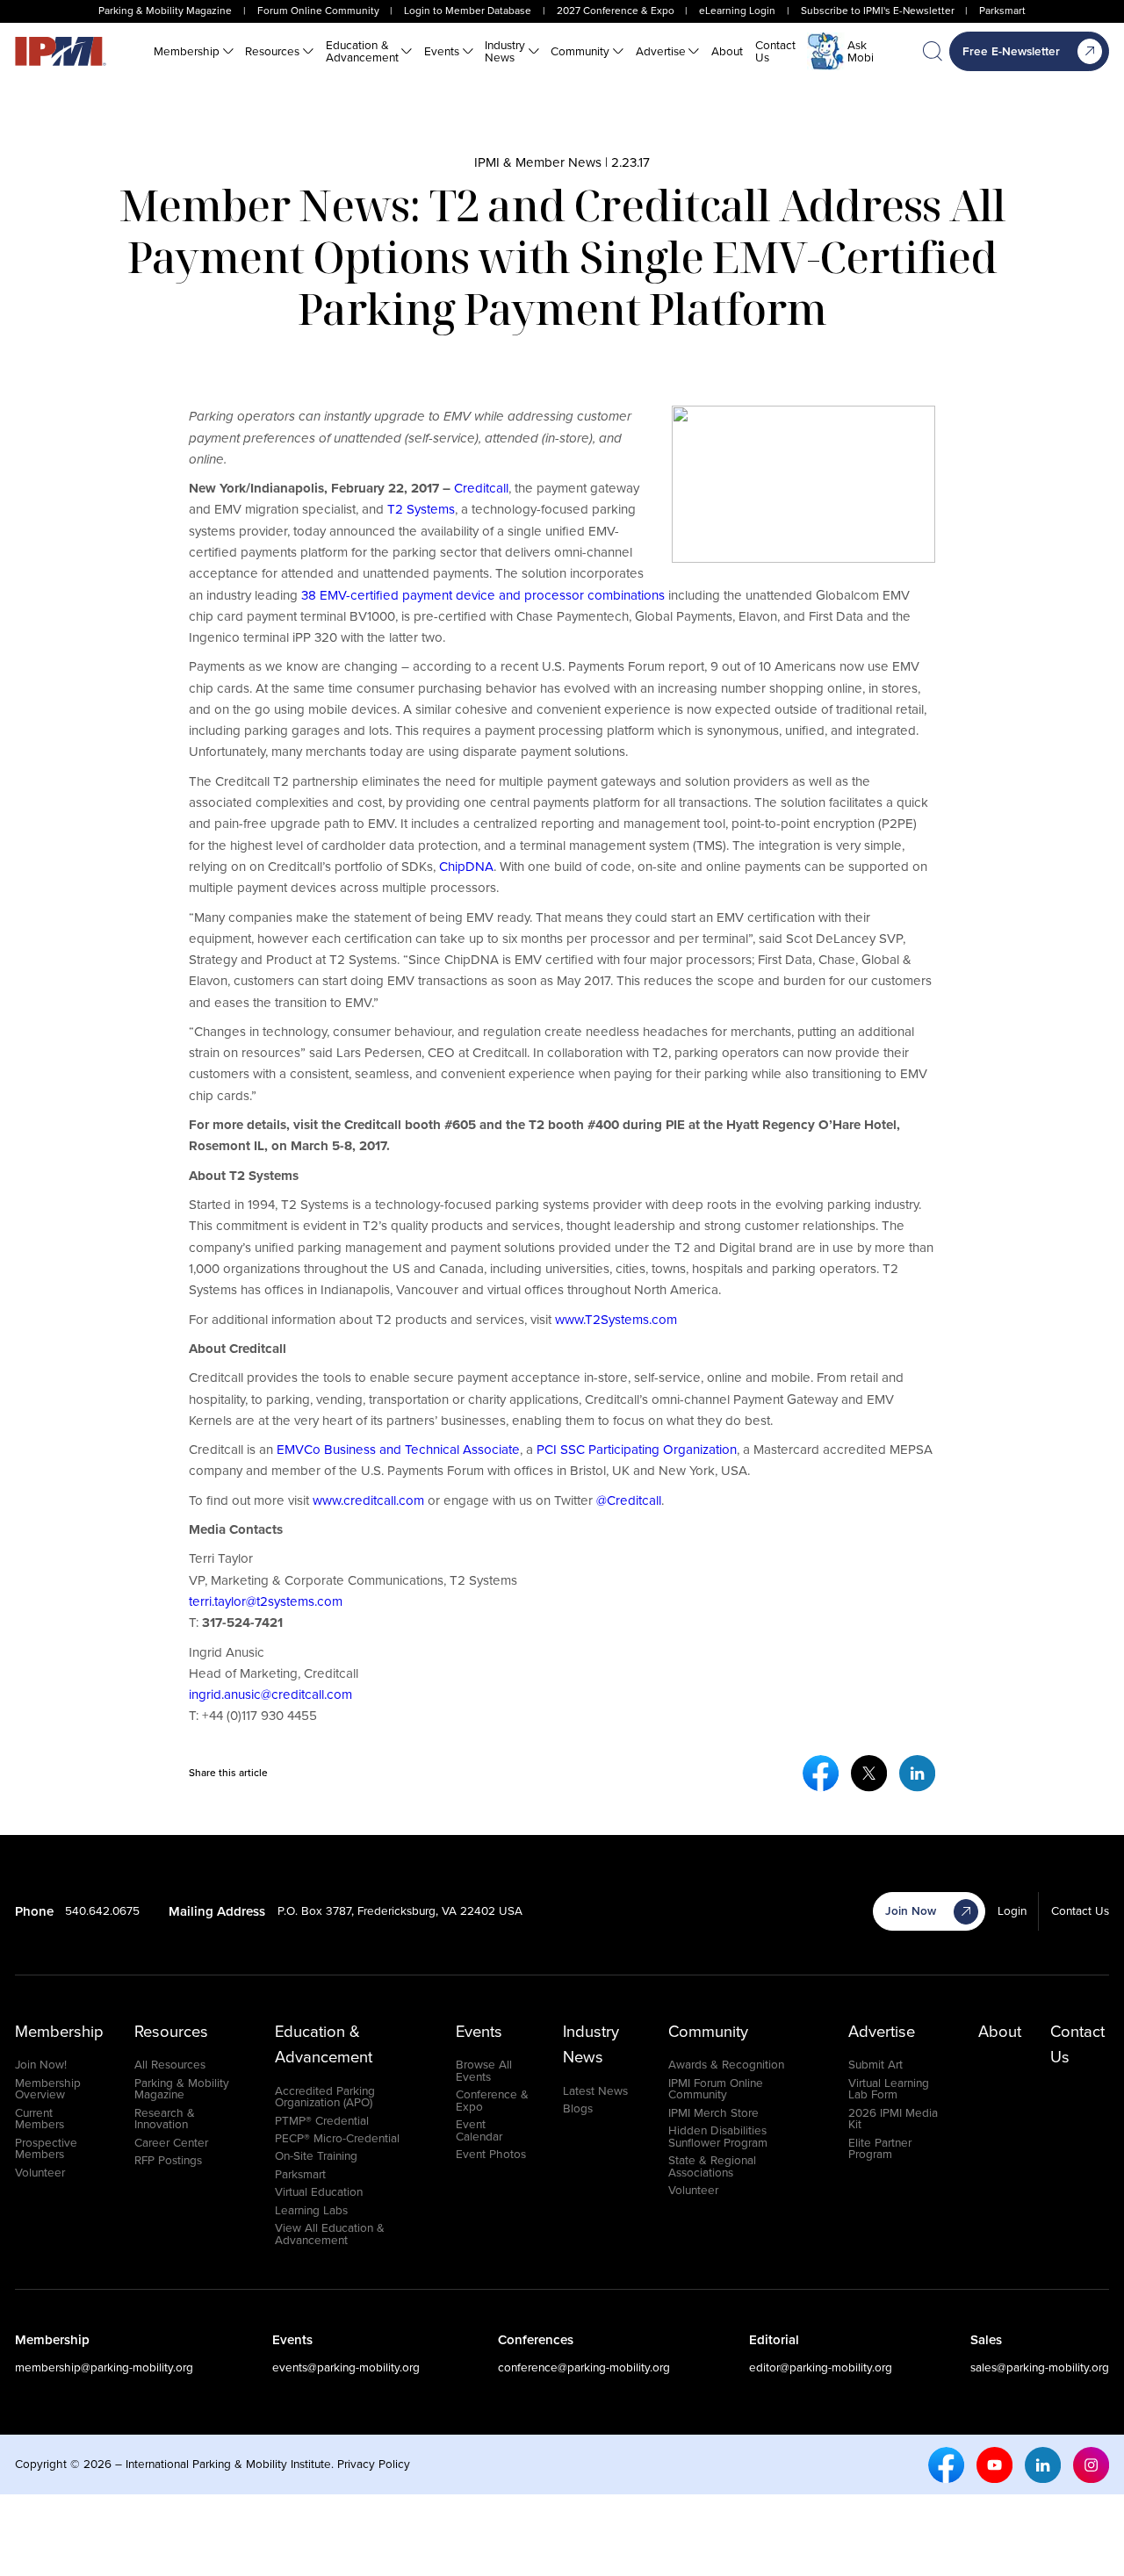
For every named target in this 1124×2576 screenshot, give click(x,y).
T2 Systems (421, 509)
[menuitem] (194, 52)
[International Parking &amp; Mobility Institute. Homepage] (61, 51)
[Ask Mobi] (826, 51)
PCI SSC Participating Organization (635, 1450)
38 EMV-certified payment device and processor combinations (483, 595)
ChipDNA (466, 867)
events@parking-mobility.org (346, 2367)
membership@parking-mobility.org (104, 2367)
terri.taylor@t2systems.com (266, 1601)
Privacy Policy (374, 2464)
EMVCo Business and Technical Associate (396, 1450)
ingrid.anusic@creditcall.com (270, 1695)
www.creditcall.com (368, 1500)
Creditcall (481, 488)
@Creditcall (629, 1500)
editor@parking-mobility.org (821, 2367)
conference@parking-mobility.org (584, 2367)
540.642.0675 (102, 1910)
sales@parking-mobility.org (1040, 2367)
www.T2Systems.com (616, 1320)
